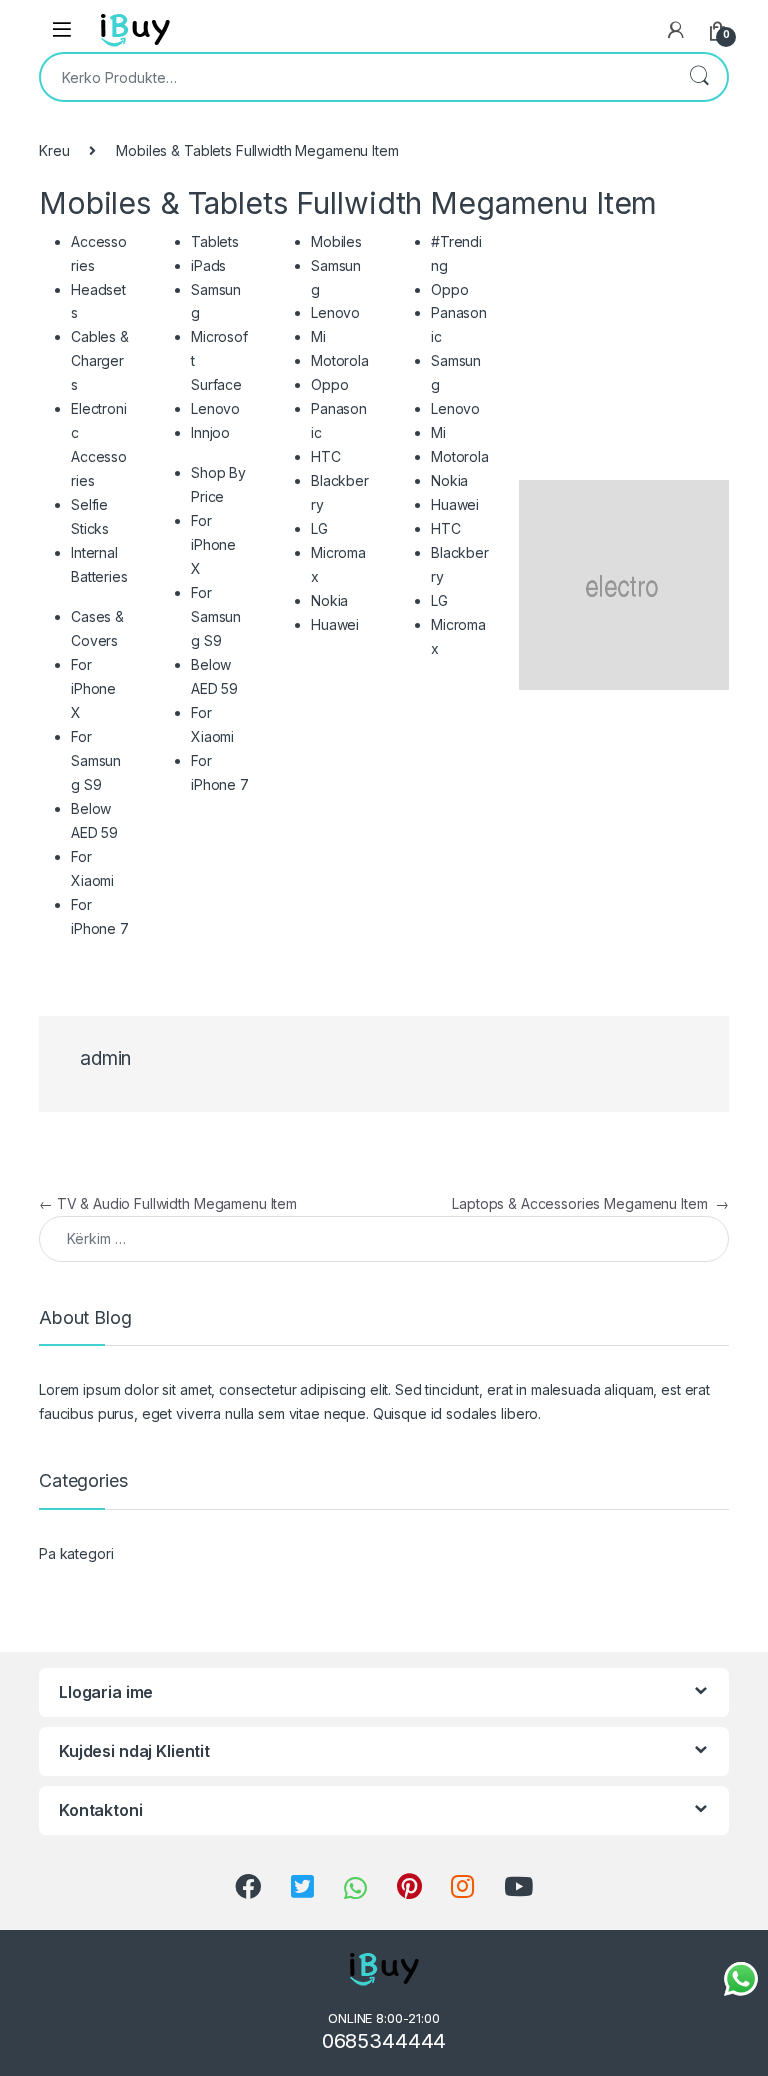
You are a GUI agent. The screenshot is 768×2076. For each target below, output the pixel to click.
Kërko (699, 77)
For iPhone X (93, 688)
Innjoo (210, 432)
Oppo (329, 384)
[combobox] (356, 77)
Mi (318, 336)
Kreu (54, 150)
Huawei (335, 624)
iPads (208, 265)
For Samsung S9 (96, 760)
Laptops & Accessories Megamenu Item (590, 1203)
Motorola (340, 360)
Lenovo (215, 408)
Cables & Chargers (100, 360)
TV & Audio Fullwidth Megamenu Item (168, 1203)
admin (105, 1058)
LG (319, 528)
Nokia (329, 600)
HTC (326, 456)
